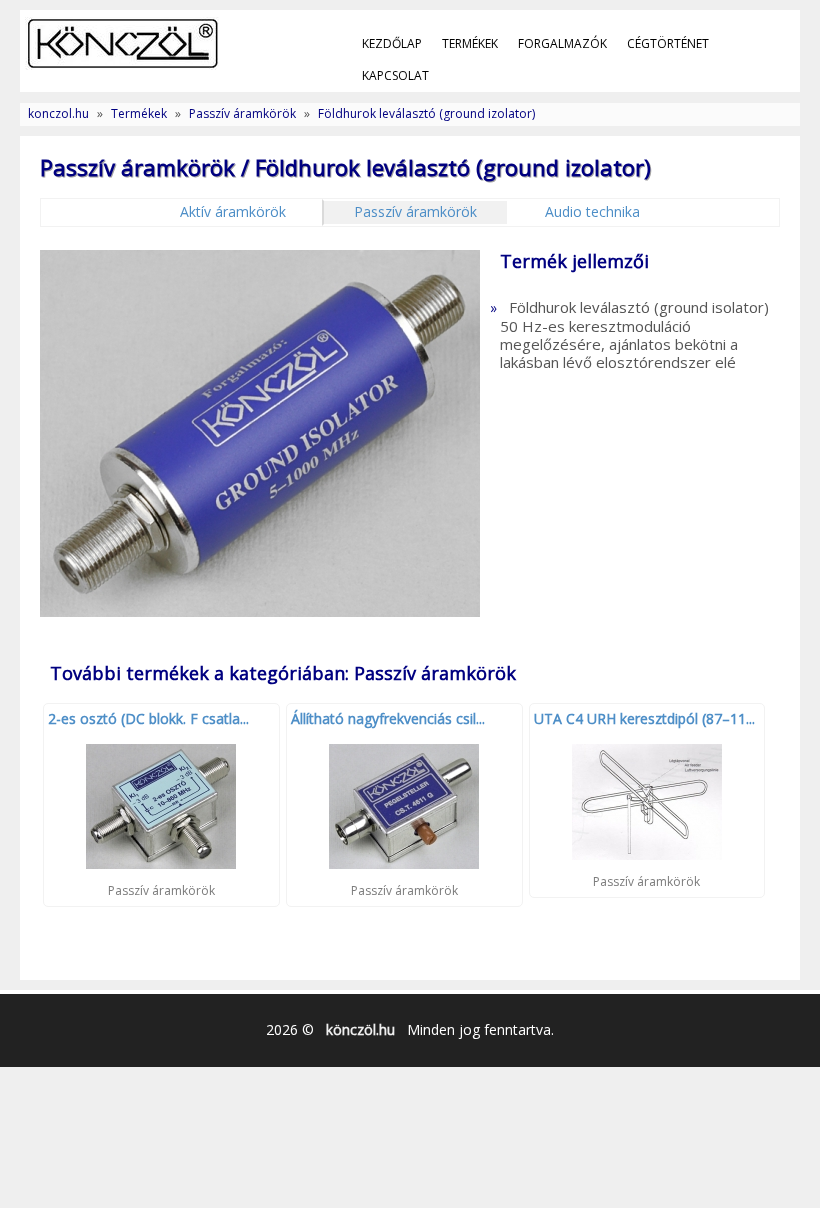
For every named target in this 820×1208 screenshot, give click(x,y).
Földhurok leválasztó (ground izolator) (426, 113)
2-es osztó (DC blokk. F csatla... (148, 718)
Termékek (470, 43)
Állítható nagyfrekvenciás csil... (388, 718)
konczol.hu (58, 113)
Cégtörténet (668, 43)
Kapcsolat (395, 75)
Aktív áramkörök (233, 211)
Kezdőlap (392, 43)
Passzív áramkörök (242, 113)
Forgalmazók (562, 43)
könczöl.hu (360, 1029)
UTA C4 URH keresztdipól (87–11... (644, 718)
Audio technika (592, 211)
